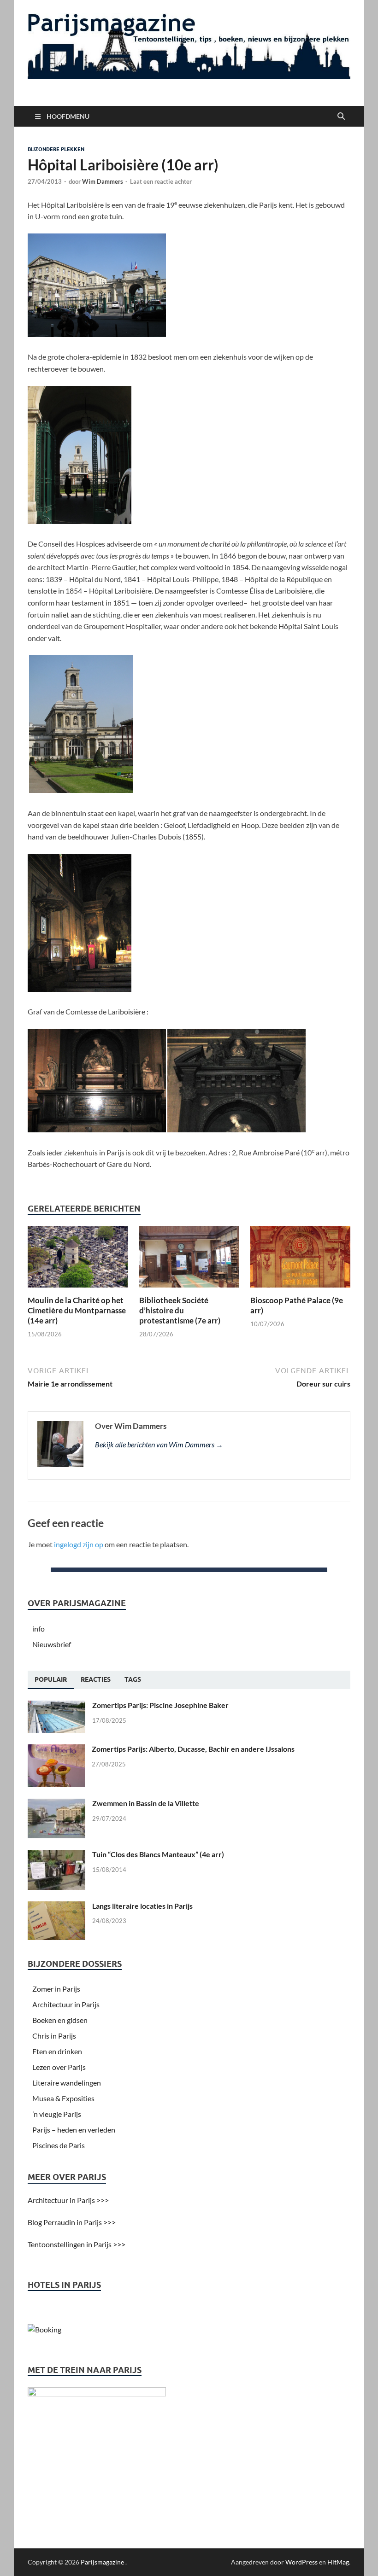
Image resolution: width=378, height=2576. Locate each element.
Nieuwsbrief (52, 1644)
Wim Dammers (103, 181)
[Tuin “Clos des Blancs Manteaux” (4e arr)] (56, 1855)
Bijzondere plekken (56, 149)
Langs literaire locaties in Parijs (142, 1906)
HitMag (338, 2562)
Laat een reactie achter (161, 181)
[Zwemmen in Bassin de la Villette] (56, 1804)
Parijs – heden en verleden (74, 2130)
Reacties (96, 1679)
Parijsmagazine (102, 2562)
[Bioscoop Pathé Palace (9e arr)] (300, 1260)
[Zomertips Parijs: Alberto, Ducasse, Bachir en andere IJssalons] (56, 1750)
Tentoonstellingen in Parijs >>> (77, 2244)
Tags (133, 1679)
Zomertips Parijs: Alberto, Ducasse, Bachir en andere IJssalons (193, 1749)
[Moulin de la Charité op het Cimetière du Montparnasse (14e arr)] (78, 1260)
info (38, 1629)
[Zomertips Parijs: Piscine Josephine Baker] (56, 1706)
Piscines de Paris (59, 2145)
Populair (51, 1679)
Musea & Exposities (63, 2098)
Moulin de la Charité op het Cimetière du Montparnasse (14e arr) (77, 1310)
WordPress (301, 2562)
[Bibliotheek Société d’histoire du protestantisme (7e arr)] (189, 1260)
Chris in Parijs (54, 2036)
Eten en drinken (57, 2051)
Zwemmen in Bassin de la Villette (146, 1803)
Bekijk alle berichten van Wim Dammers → (159, 1444)
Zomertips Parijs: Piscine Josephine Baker (160, 1705)
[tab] (51, 1680)
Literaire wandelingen (67, 2083)
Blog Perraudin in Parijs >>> (72, 2222)
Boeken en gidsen (60, 2020)
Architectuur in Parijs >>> (68, 2200)
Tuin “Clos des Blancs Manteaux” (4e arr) (158, 1854)
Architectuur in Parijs (66, 2004)
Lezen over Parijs (59, 2067)
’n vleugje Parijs (57, 2114)
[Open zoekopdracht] (341, 117)
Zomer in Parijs (56, 1989)
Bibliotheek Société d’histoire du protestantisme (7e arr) (180, 1310)
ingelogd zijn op (79, 1544)
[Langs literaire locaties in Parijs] (56, 1907)
